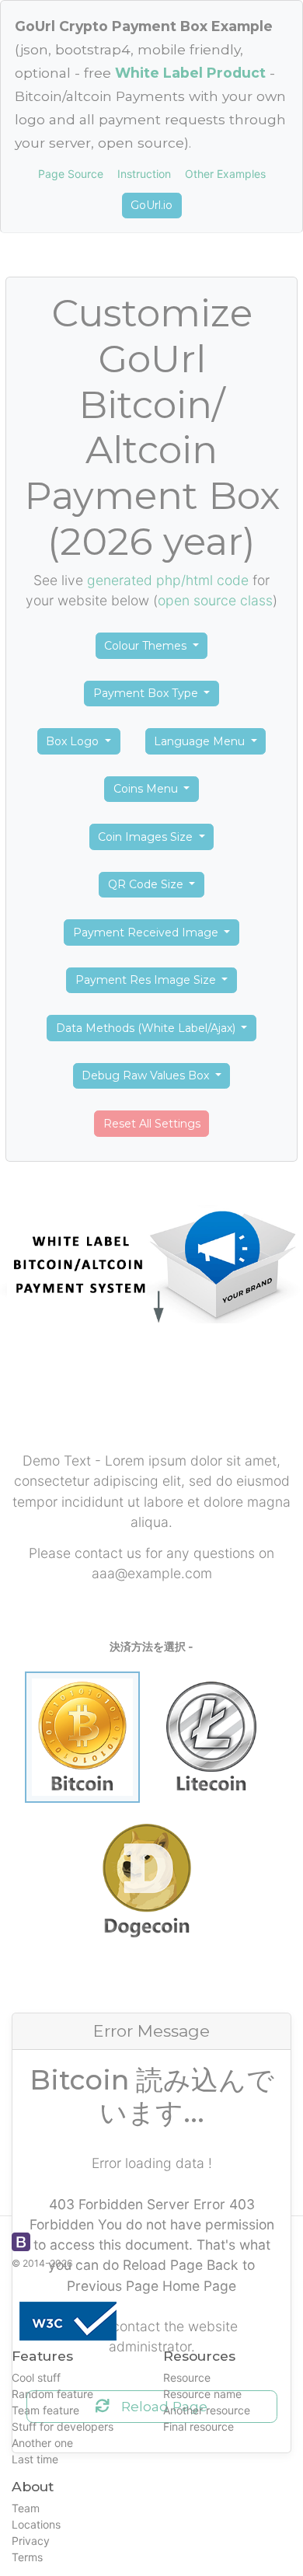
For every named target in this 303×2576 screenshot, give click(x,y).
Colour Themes (147, 646)
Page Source (71, 174)
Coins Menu (147, 789)
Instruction (144, 174)
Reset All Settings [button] (152, 1124)
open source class (215, 600)
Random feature (52, 2394)
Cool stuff (36, 2377)
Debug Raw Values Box (147, 1075)
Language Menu (201, 741)
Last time (35, 2459)
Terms (27, 2557)
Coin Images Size (147, 837)
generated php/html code (168, 580)
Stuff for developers (63, 2426)
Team (26, 2508)
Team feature (45, 2410)
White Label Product (190, 73)
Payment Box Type (147, 693)
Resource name (202, 2394)
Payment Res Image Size (147, 980)
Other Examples (225, 174)
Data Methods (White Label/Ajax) (147, 1028)
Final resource (199, 2426)
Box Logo (74, 741)
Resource (187, 2377)
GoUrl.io (151, 205)
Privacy (31, 2541)
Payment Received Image (147, 932)
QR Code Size (147, 884)
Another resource (207, 2410)
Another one (42, 2443)
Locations (36, 2524)
